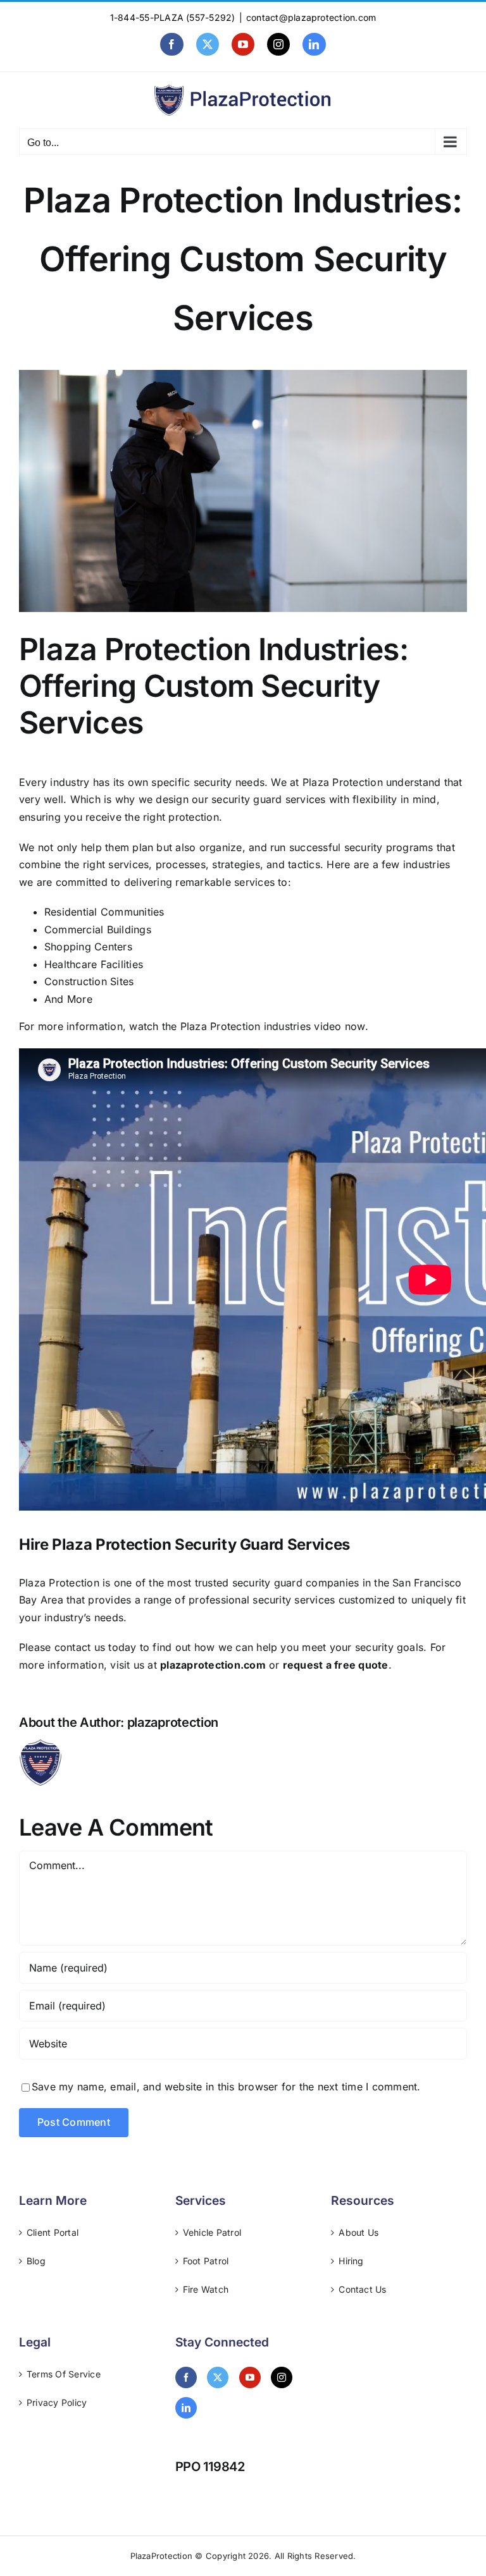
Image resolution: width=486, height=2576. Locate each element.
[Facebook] (186, 2377)
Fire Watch (206, 2289)
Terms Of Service (64, 2374)
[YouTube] (250, 2377)
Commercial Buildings (98, 929)
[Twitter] (218, 2377)
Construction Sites (89, 981)
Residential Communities (104, 912)
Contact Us (362, 2289)
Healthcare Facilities (94, 964)
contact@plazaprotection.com (311, 17)
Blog (36, 2261)
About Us (358, 2232)
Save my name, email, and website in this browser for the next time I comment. (226, 2087)
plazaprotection (173, 1722)
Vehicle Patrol (212, 2232)
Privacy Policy (57, 2402)
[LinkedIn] (186, 2408)
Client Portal (53, 2232)
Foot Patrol (206, 2261)
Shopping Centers (88, 947)
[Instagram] (282, 2377)
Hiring (351, 2261)
